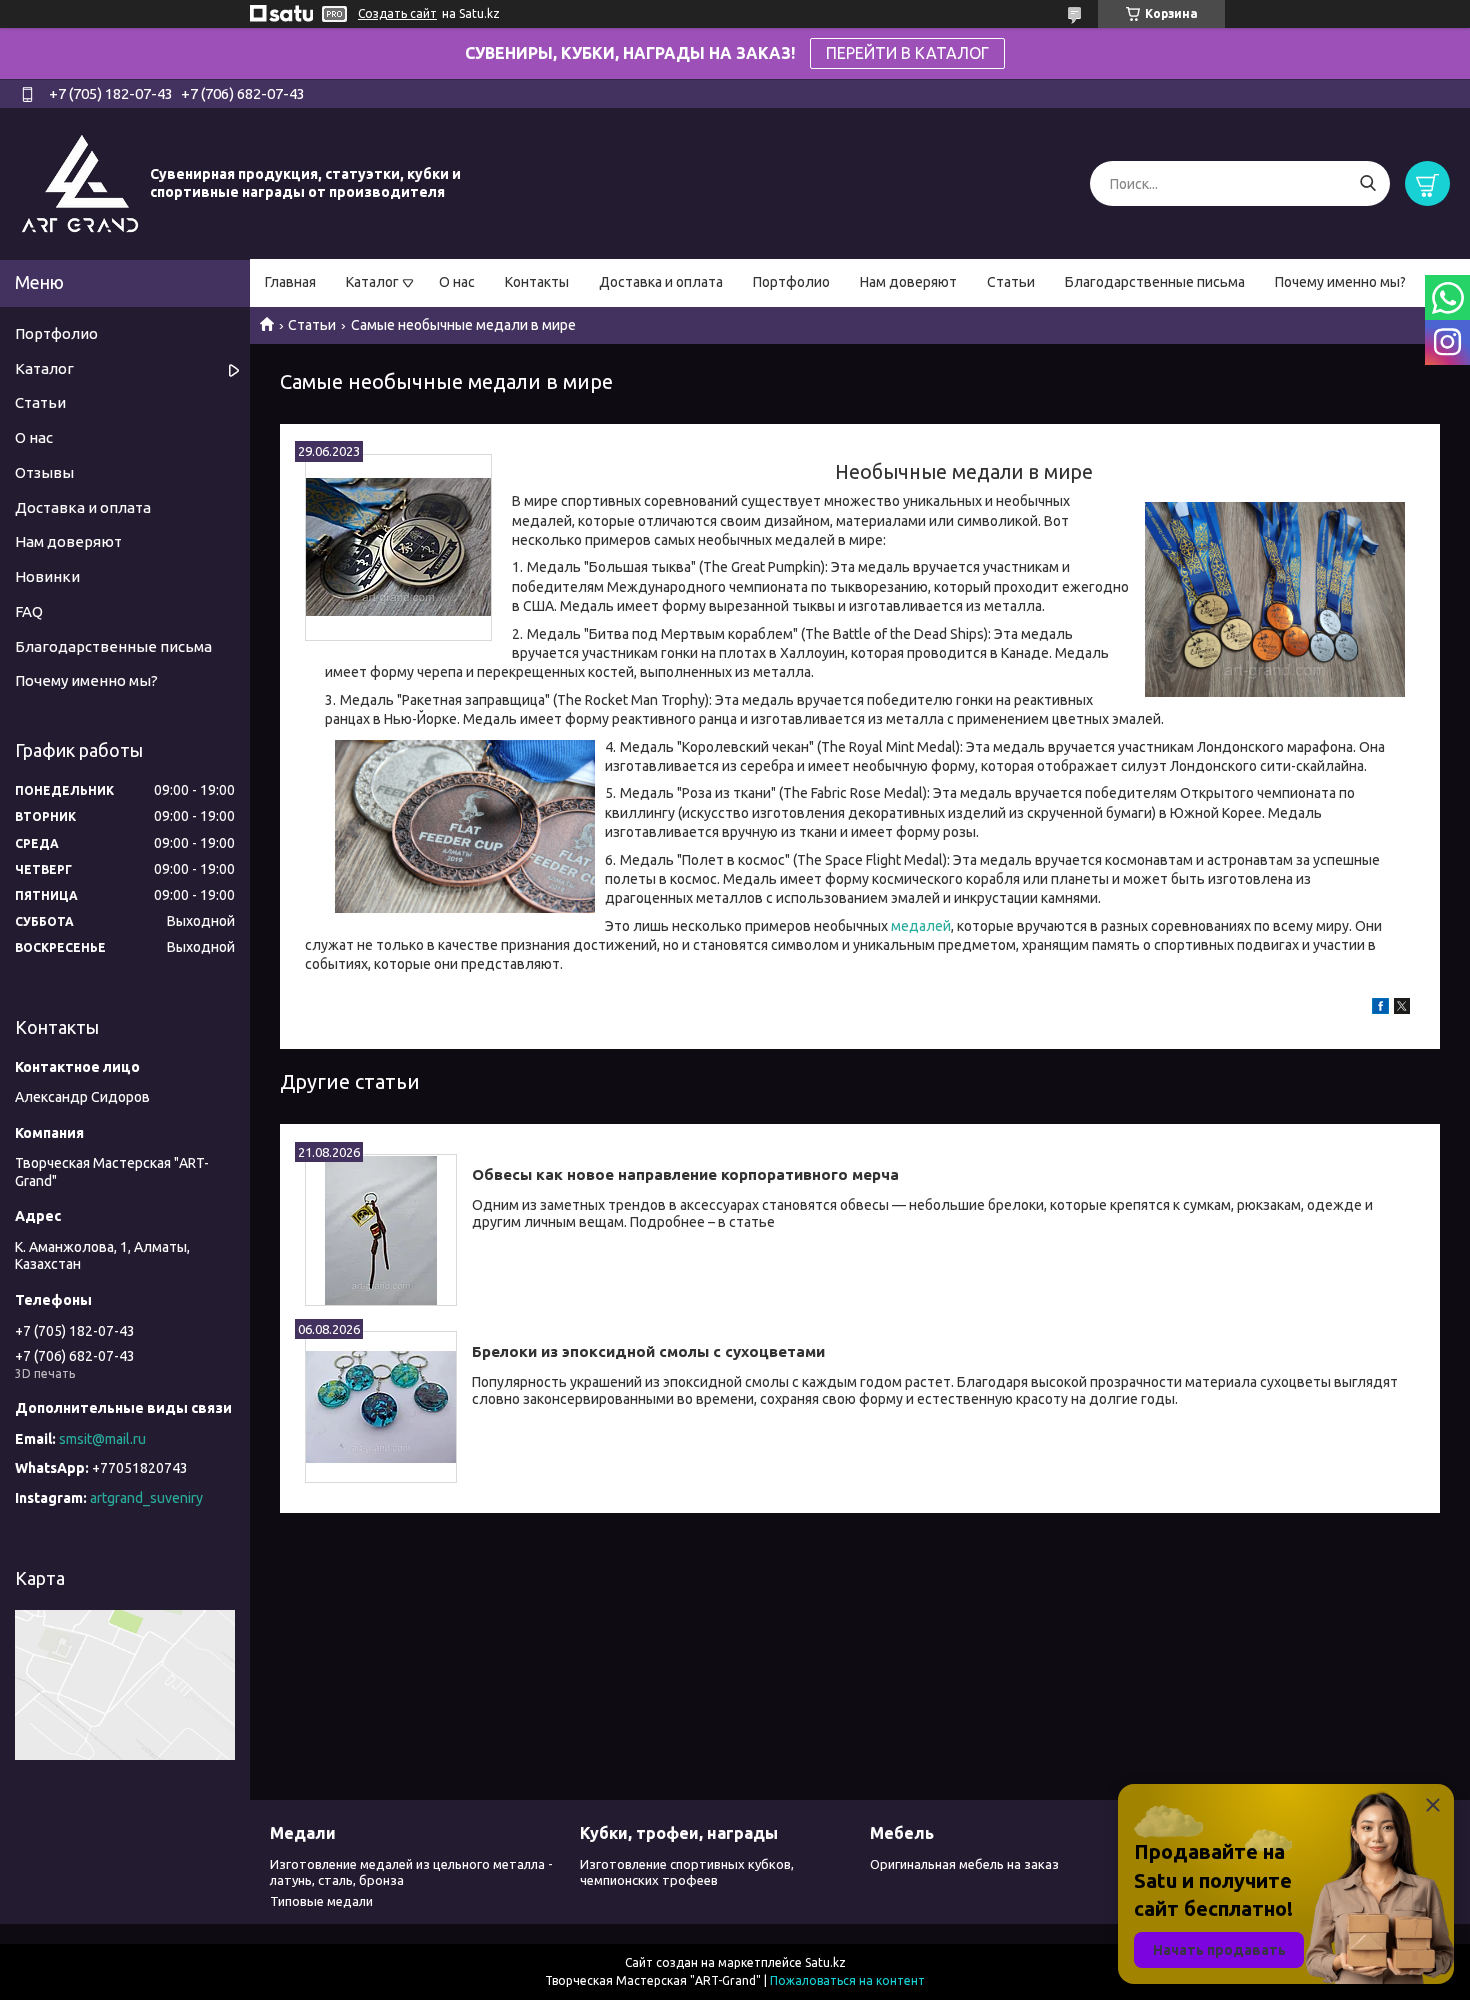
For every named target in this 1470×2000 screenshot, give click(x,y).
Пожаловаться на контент (847, 1980)
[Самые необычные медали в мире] (398, 547)
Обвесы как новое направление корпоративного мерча (685, 1174)
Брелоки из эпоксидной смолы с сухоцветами (648, 1351)
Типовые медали (321, 1901)
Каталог (372, 282)
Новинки (47, 576)
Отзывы (44, 472)
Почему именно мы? (1340, 282)
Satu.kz (825, 1962)
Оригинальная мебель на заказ (964, 1864)
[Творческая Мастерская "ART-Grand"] (80, 183)
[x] (1402, 1009)
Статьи (1011, 282)
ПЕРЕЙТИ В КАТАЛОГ (907, 53)
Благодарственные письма (1155, 282)
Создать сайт (397, 13)
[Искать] (1367, 183)
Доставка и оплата (661, 282)
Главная (290, 282)
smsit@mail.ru (102, 1439)
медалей (921, 926)
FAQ (29, 611)
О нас (457, 282)
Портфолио (791, 282)
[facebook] (1380, 1009)
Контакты (537, 282)
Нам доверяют (908, 282)
